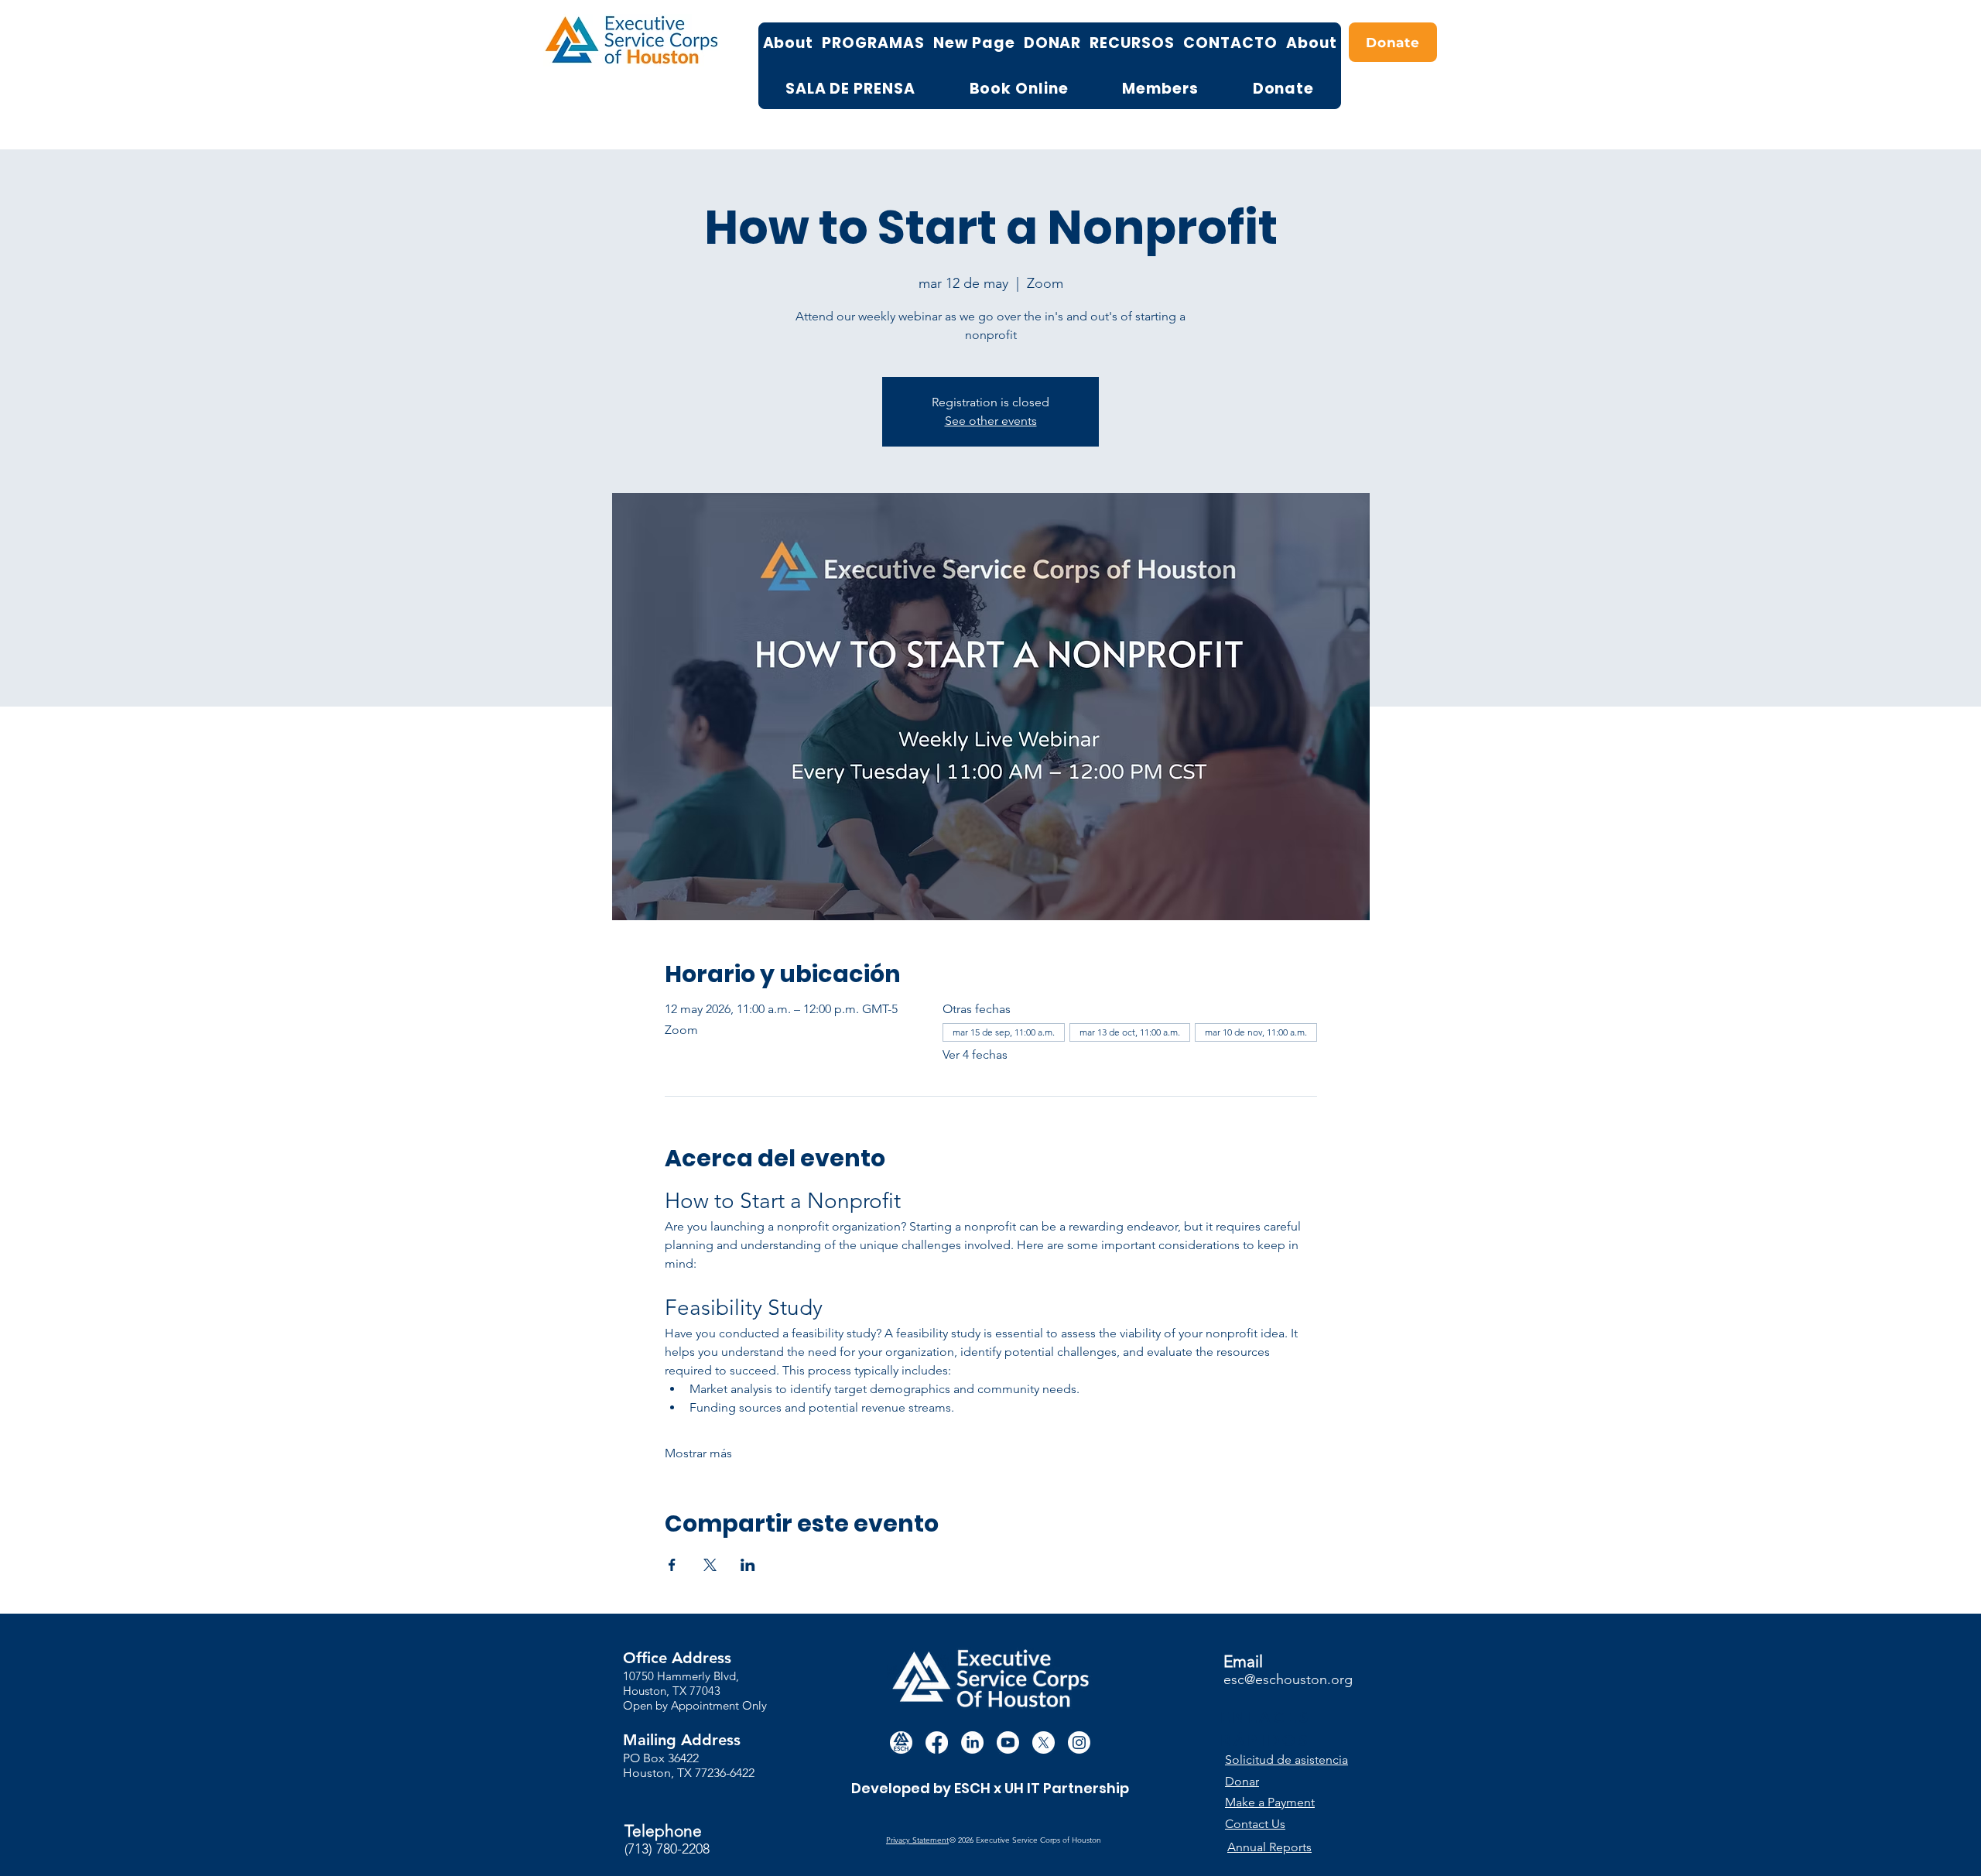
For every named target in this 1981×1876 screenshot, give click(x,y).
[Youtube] (1008, 1742)
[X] (1044, 1742)
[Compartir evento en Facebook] (672, 1565)
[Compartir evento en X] (710, 1565)
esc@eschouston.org (1288, 1679)
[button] (1294, 1760)
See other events (991, 421)
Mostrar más (698, 1453)
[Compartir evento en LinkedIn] (748, 1565)
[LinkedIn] (972, 1742)
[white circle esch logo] (901, 1742)
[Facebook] (937, 1742)
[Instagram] (1079, 1742)
